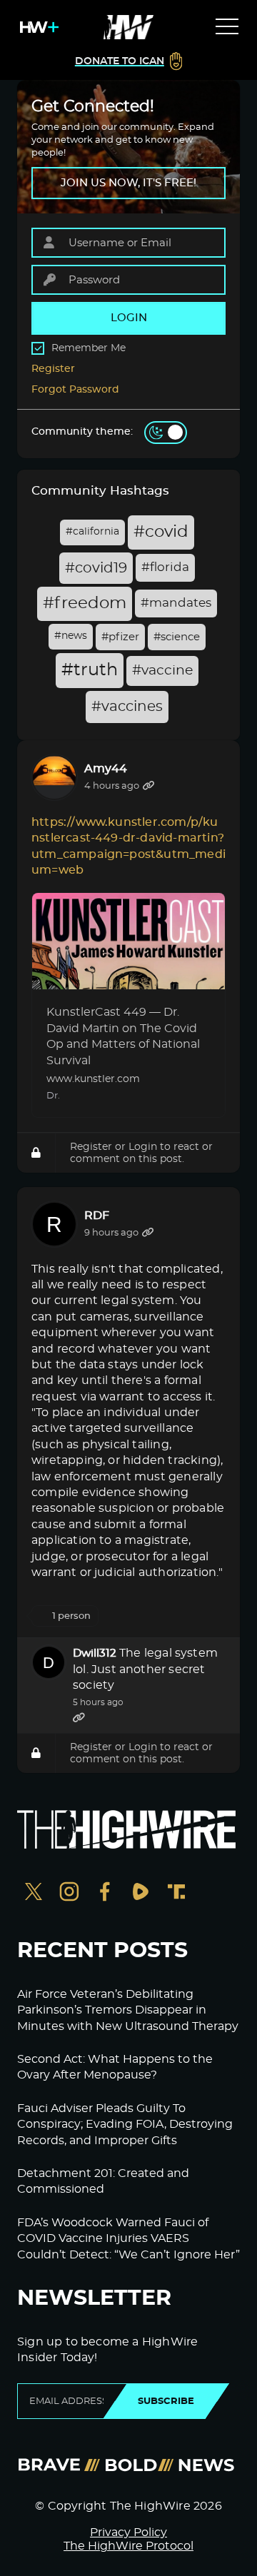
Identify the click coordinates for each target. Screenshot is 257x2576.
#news (71, 636)
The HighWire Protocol (128, 2546)
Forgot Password (75, 390)
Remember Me (89, 348)
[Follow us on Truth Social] (176, 1893)
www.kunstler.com (93, 1079)
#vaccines (127, 707)
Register (53, 369)
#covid (161, 532)
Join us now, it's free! (128, 183)
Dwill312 (95, 1653)
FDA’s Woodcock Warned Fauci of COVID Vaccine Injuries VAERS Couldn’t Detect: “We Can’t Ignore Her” (128, 2239)
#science (177, 637)
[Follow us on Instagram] (69, 1893)
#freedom (85, 603)
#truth (90, 670)
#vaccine (162, 671)
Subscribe (166, 2401)
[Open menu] (227, 27)
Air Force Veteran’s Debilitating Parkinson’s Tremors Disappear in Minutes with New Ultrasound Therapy (128, 2010)
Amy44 (106, 769)
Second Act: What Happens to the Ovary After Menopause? (115, 2067)
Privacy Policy (128, 2532)
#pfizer (120, 637)
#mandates (176, 603)
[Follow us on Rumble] (141, 1893)
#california (92, 532)
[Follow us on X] (34, 1893)
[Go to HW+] (36, 27)
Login (143, 1147)
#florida (165, 567)
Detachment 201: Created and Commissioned (103, 2181)
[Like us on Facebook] (105, 1893)
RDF (97, 1216)
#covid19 (96, 568)
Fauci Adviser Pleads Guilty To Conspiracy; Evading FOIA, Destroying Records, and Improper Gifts (125, 2125)
